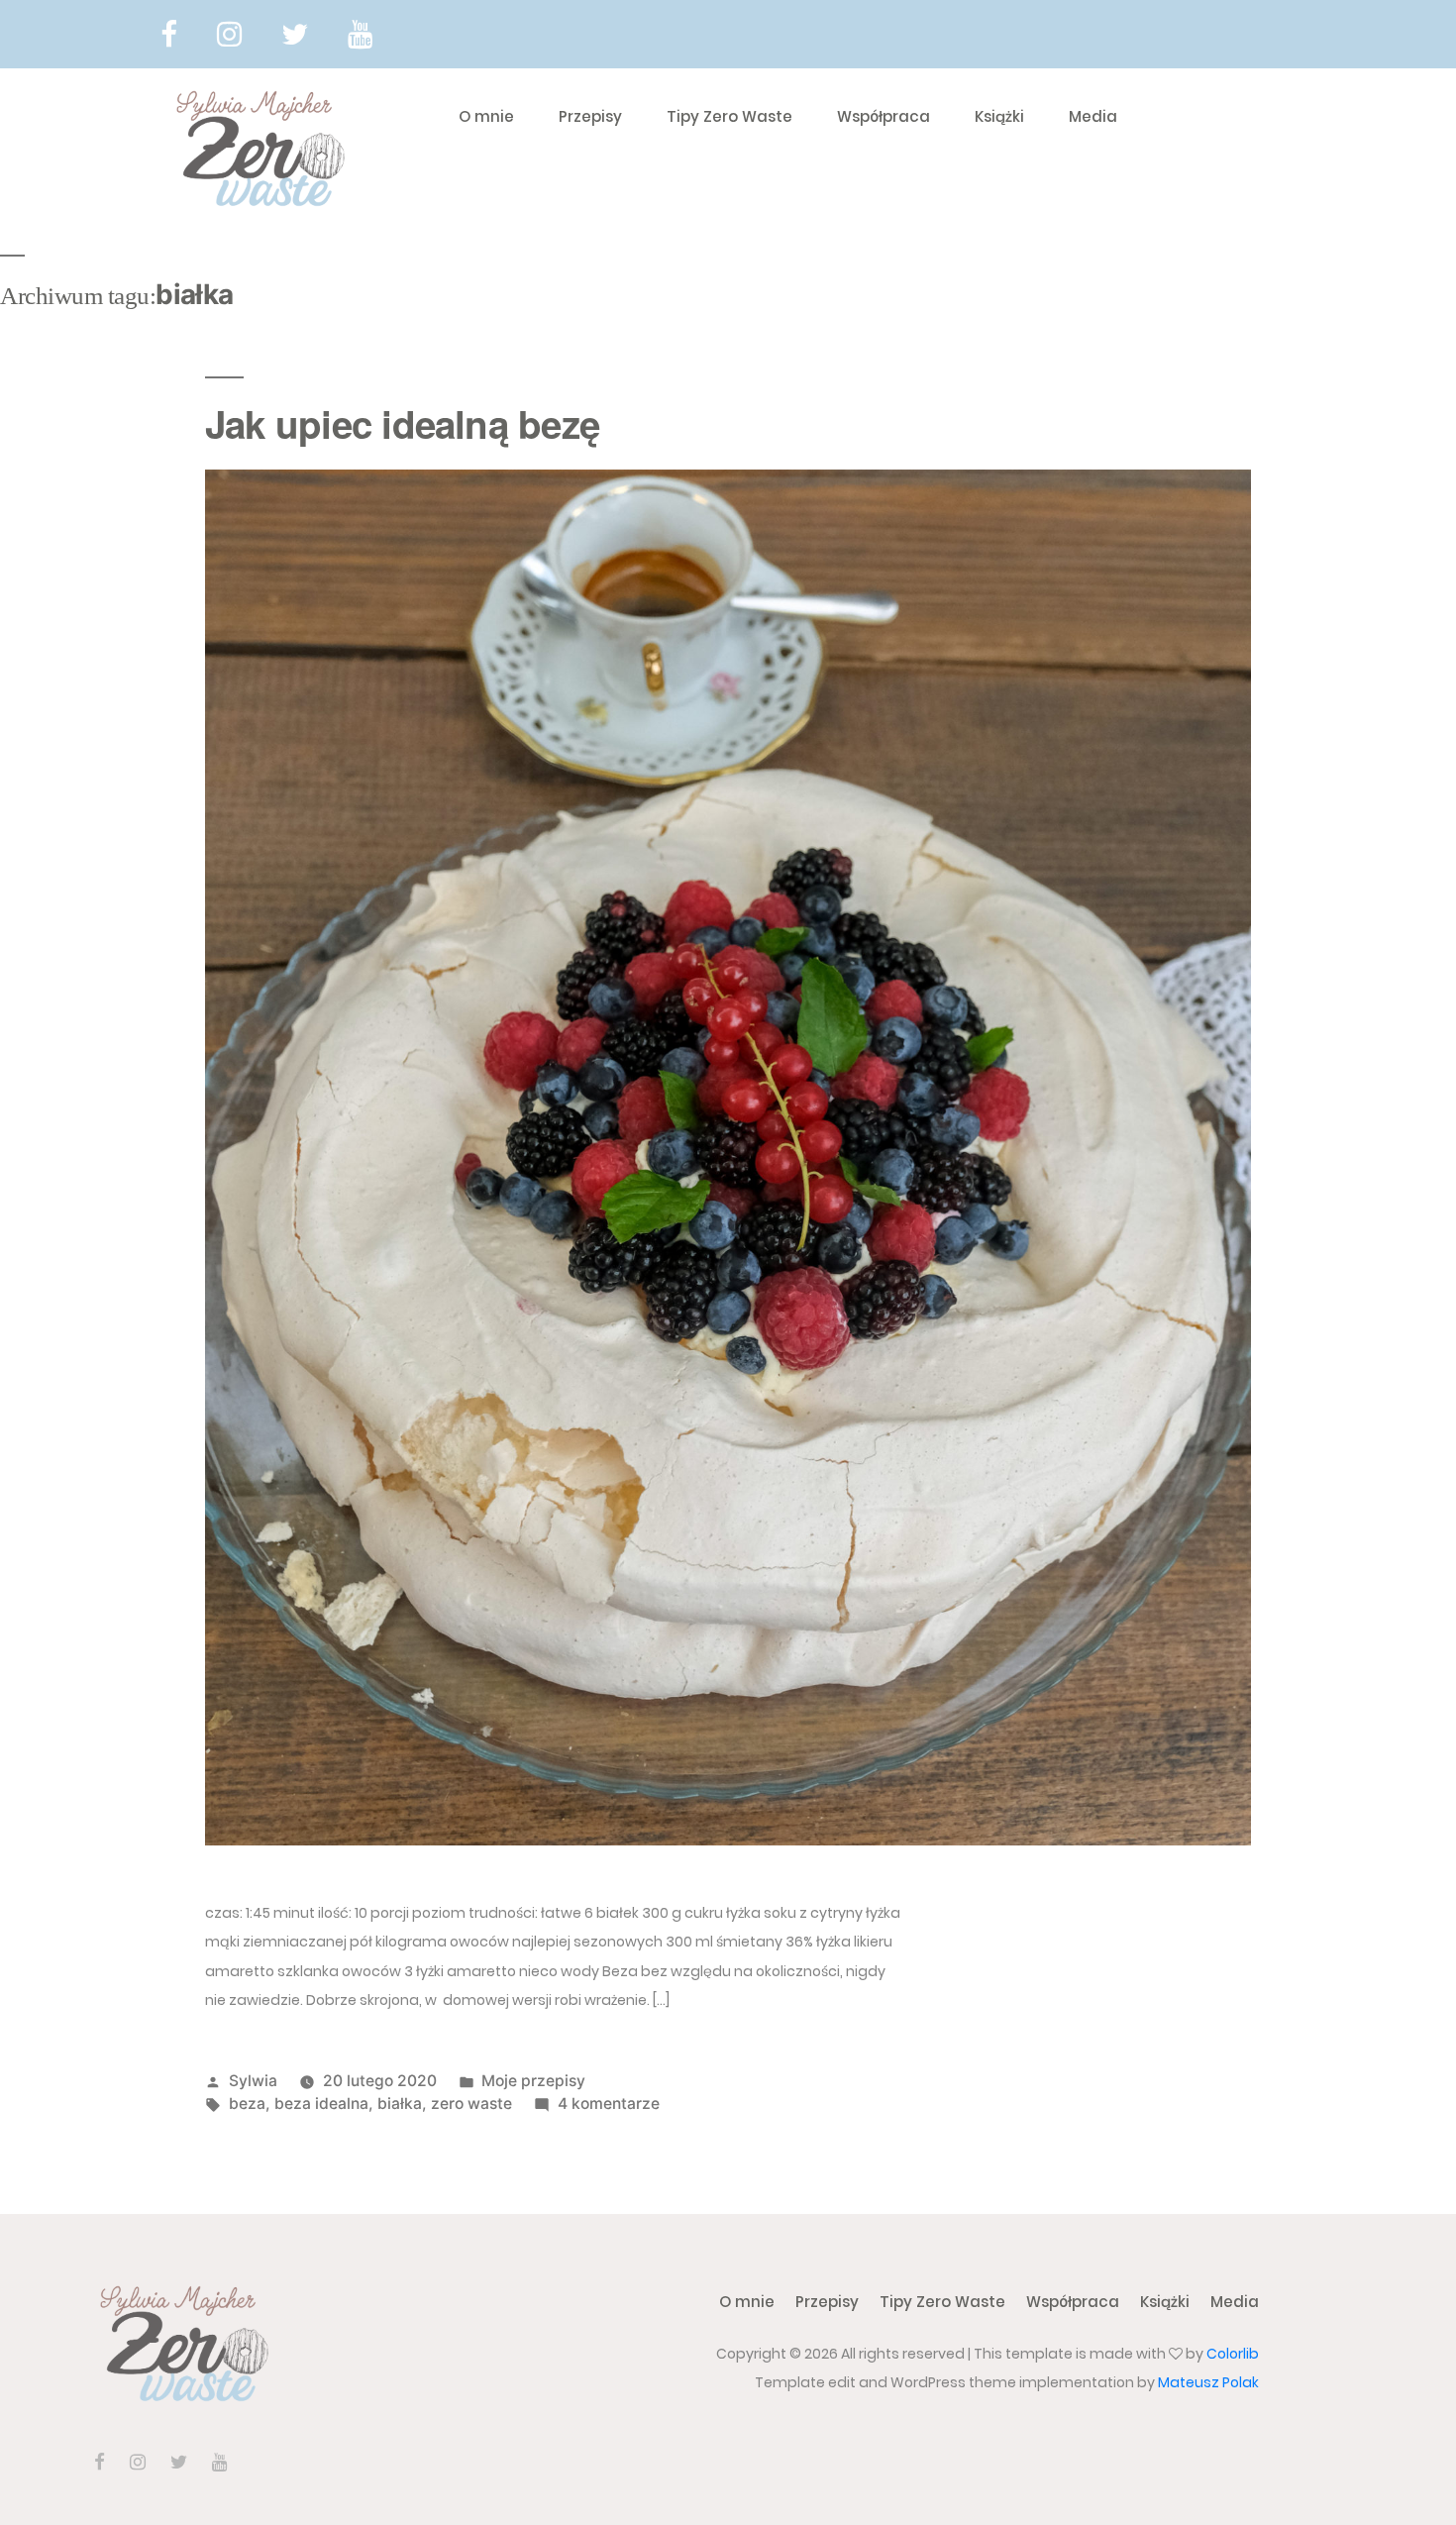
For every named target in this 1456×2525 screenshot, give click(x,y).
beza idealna (321, 2104)
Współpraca (884, 116)
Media (1093, 116)
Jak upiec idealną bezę (402, 423)
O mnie (486, 116)
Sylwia (253, 2081)
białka (400, 2104)
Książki (999, 116)
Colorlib (1233, 2354)
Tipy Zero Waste (729, 116)
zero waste (471, 2104)
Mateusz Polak (1208, 2382)
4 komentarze (609, 2104)
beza (247, 2104)
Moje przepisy (533, 2081)
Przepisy (590, 116)
